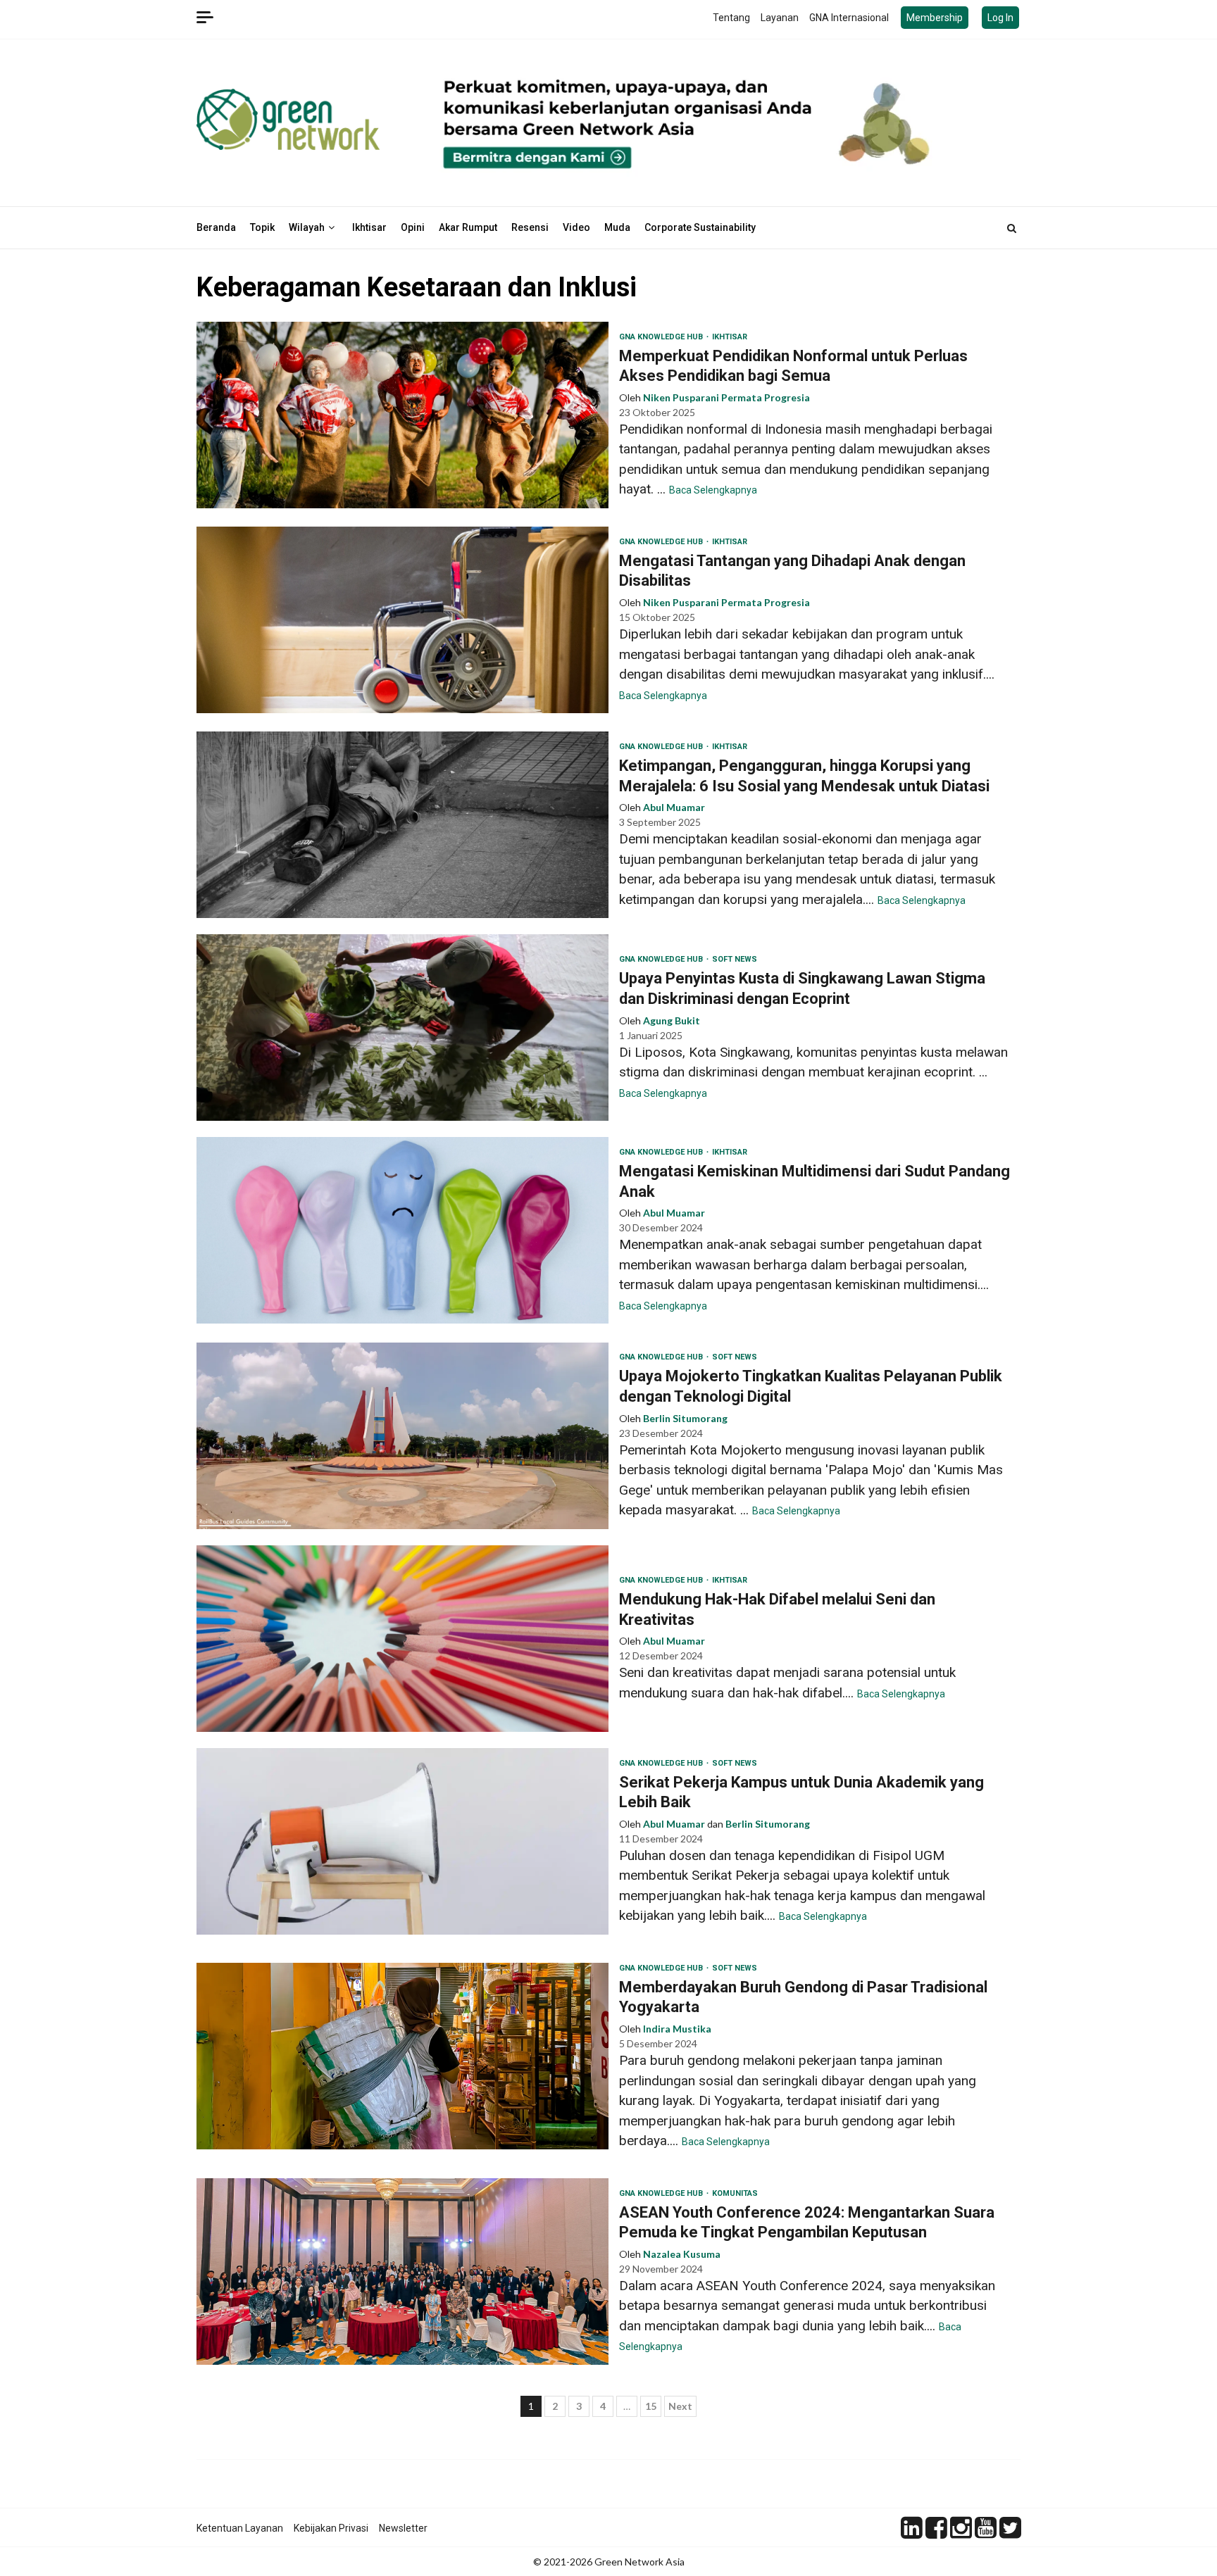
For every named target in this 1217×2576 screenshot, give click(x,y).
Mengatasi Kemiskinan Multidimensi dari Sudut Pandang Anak (402, 1230)
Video (576, 227)
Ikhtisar (369, 227)
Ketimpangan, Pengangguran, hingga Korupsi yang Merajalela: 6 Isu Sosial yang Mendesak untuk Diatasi (402, 825)
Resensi (530, 227)
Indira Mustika (677, 2029)
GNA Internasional (849, 18)
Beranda (216, 227)
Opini (413, 227)
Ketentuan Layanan (240, 2528)
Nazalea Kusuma (682, 2254)
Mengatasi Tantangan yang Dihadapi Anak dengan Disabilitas (402, 620)
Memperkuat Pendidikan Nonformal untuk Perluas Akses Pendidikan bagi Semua (402, 415)
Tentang (731, 18)
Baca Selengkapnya (713, 490)
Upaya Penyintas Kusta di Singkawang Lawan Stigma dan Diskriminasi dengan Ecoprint (402, 1028)
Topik (262, 227)
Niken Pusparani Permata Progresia (726, 397)
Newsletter (403, 2528)
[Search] (1012, 228)
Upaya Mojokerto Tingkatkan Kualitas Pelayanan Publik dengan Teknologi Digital (402, 1436)
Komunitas (735, 2193)
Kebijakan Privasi (331, 2528)
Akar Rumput (468, 227)
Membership (935, 18)
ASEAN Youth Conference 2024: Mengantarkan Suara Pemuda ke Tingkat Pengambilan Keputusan (402, 2272)
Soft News (735, 959)
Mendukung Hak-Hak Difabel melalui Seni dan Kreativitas (402, 1639)
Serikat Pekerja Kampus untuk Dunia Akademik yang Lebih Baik (402, 1841)
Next (680, 2406)
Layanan (780, 18)
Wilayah (307, 227)
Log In (1000, 18)
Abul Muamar (674, 807)
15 (651, 2406)
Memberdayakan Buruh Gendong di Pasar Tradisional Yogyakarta (402, 2056)
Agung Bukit (672, 1020)
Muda (617, 227)
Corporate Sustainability (700, 227)
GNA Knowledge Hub (662, 337)
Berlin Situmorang (685, 1418)
